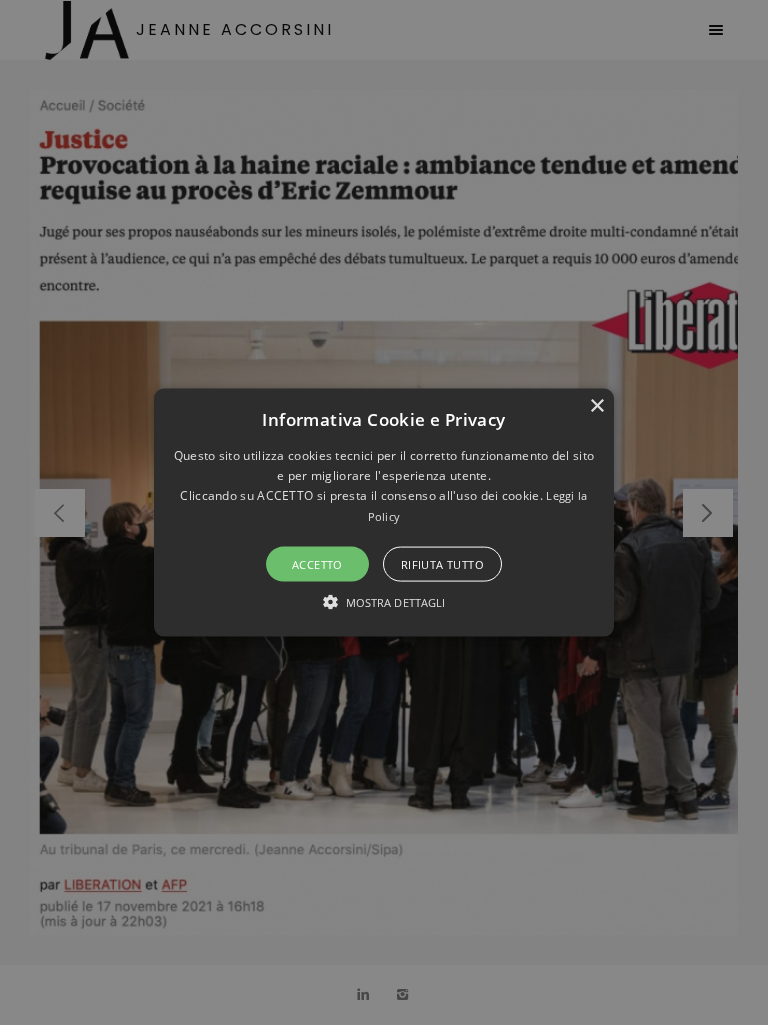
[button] (384, 512)
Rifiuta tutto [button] (442, 564)
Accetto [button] (317, 564)
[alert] (384, 512)
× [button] (596, 405)
